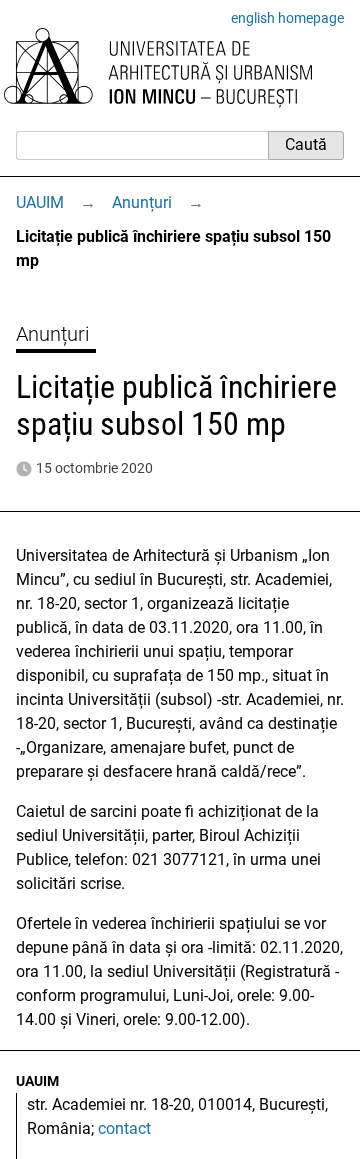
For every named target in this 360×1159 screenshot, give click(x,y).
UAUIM (40, 202)
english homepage (287, 18)
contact (124, 1128)
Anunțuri (142, 202)
